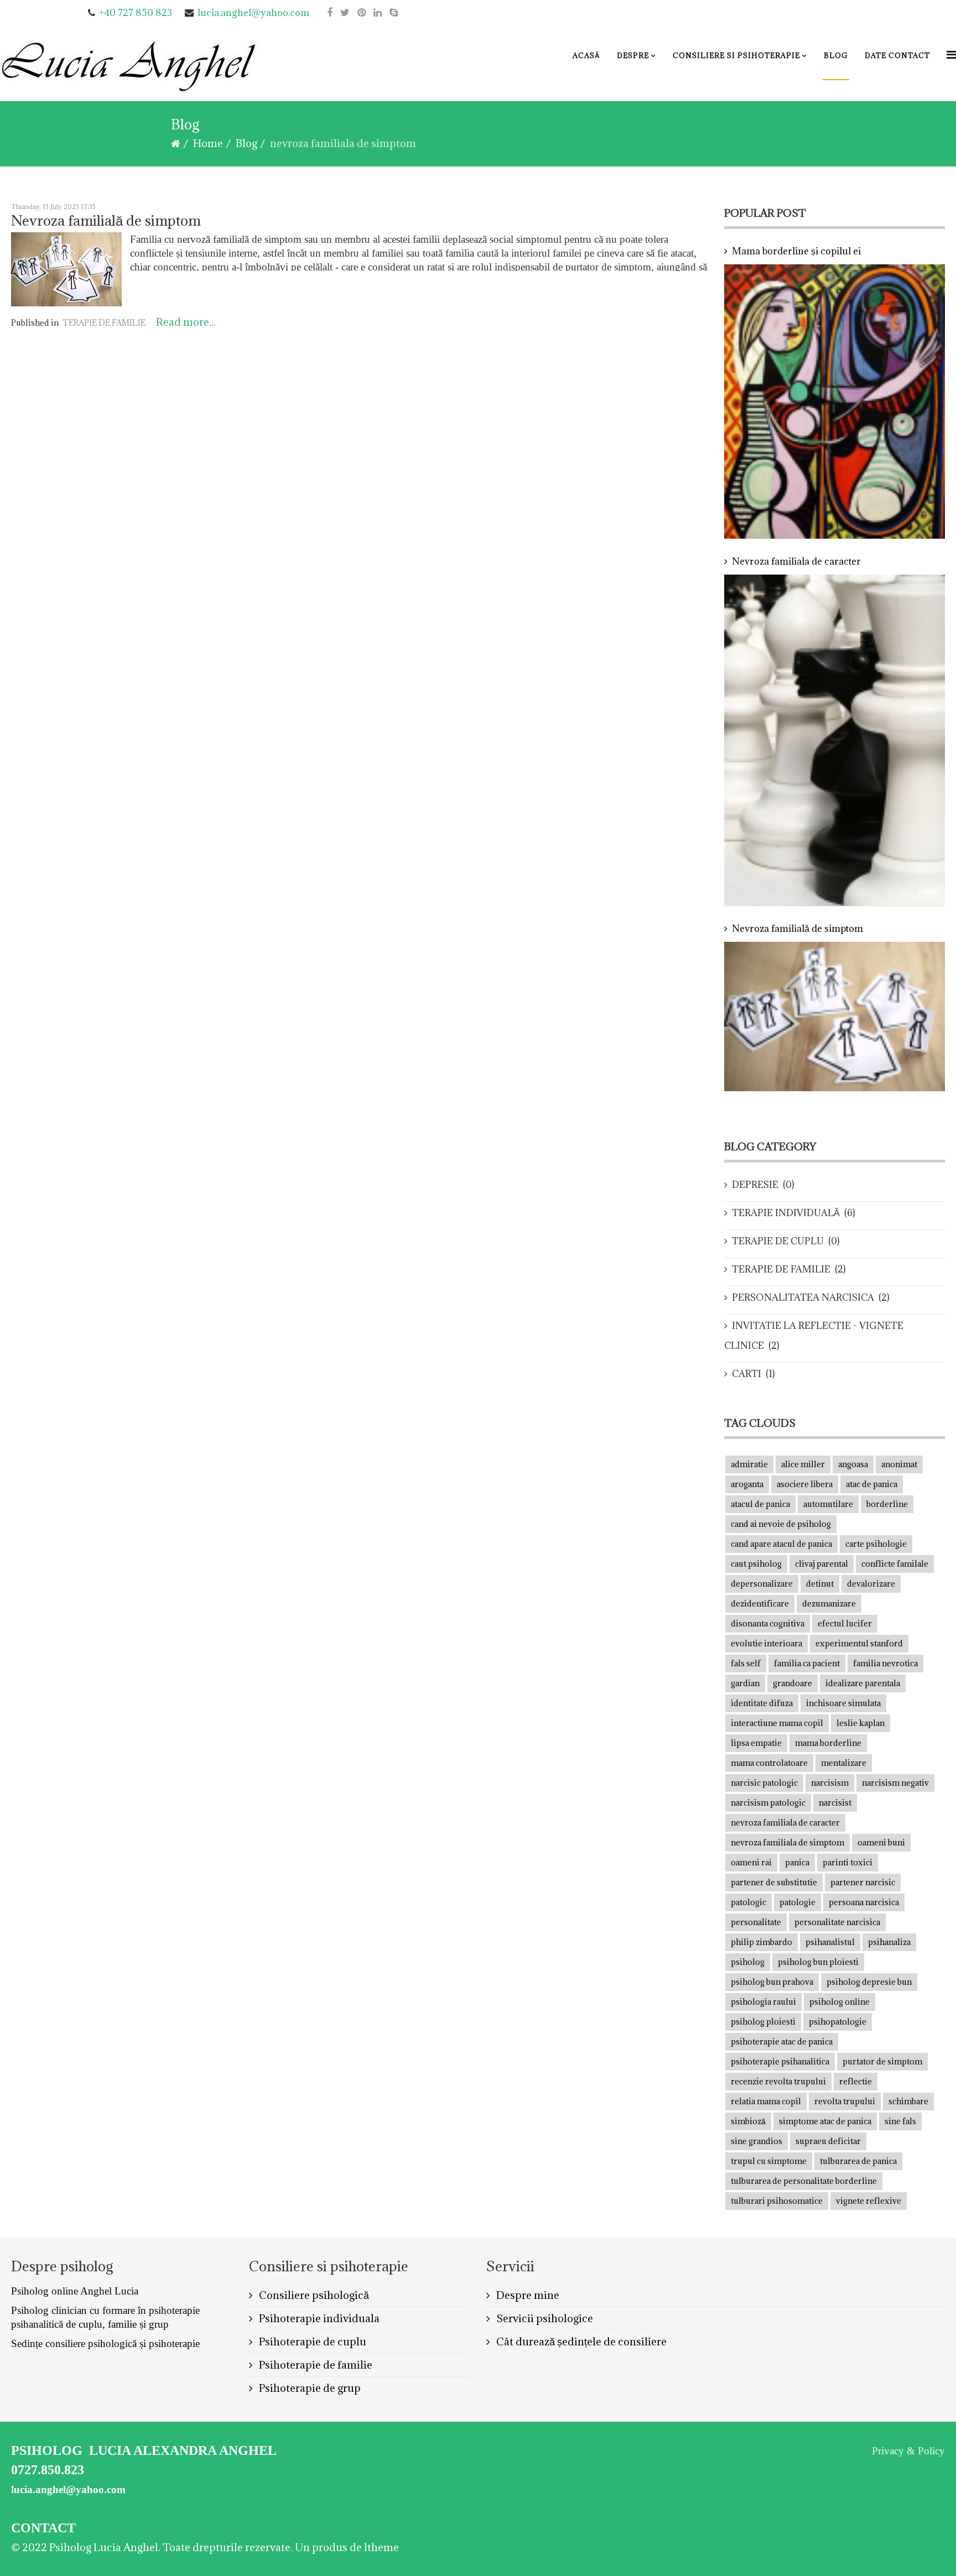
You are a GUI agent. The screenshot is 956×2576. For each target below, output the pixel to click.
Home (208, 143)
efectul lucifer (845, 1623)
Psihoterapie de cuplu (311, 2342)
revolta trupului (845, 2101)
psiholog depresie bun (869, 1982)
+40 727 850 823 (136, 13)
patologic (749, 1902)
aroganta (747, 1484)
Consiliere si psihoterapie (736, 55)
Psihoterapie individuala (318, 2318)
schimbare (908, 2101)
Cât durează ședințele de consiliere (580, 2342)
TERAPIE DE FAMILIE (104, 323)
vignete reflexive (869, 2201)
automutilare (828, 1504)
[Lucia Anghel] (345, 12)
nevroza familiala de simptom (788, 1842)
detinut (820, 1584)
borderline (887, 1504)
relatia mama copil (766, 2101)
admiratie (749, 1464)
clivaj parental (822, 1564)
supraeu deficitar (828, 2141)
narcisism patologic (768, 1803)
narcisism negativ (895, 1783)
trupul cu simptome (769, 2161)
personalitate (756, 1922)
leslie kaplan (861, 1723)
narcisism (830, 1783)
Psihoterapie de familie (315, 2365)
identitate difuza (762, 1703)
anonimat (899, 1464)
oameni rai (751, 1862)
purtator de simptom (882, 2061)
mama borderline (828, 1743)
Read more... (186, 322)
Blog (836, 55)
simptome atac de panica (825, 2121)
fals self (746, 1663)
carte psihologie (876, 1544)
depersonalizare (762, 1584)
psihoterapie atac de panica (782, 2041)
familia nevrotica (885, 1663)
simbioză (748, 2121)
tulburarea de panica (858, 2161)
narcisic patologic (764, 1783)
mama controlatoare (769, 1763)
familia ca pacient (807, 1663)
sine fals (900, 2121)
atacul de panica (760, 1504)
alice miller (803, 1464)
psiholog (748, 1962)
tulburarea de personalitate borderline (804, 2181)
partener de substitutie (774, 1882)
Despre (633, 55)
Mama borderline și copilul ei (796, 251)
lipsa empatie (756, 1743)
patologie (797, 1902)
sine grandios (757, 2141)
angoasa (853, 1464)
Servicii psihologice (544, 2318)
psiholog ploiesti (763, 2022)
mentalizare (844, 1763)
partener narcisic (863, 1882)
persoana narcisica (864, 1902)
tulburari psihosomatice (777, 2201)
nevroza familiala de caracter (785, 1823)
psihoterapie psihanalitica (780, 2061)
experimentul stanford (859, 1643)
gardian (745, 1683)
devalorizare (871, 1584)
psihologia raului (763, 2002)
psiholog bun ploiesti (818, 1962)
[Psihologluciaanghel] (330, 12)
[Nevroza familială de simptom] (66, 269)
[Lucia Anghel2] (130, 66)
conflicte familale (895, 1564)
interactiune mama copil (777, 1723)
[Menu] (951, 54)
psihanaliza (889, 1942)
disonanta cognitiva (768, 1623)
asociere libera (805, 1484)
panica (797, 1862)
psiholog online (840, 2002)
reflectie (856, 2081)
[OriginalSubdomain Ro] (378, 12)
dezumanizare (829, 1604)
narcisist (835, 1803)
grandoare (793, 1683)
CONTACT (43, 2528)
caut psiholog (756, 1564)
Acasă (586, 55)
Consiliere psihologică (313, 2295)
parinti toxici (848, 1862)
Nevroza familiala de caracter (796, 561)
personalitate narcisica (837, 1922)
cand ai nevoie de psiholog (781, 1524)
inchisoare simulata (843, 1703)
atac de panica (872, 1484)
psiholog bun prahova (772, 1982)
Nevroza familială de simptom (106, 220)
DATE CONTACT (897, 55)
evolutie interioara (767, 1643)
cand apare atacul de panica (781, 1544)
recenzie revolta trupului (778, 2081)
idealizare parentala (863, 1683)
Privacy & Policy (908, 2451)
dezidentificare (760, 1604)
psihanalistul (830, 1942)
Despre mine (527, 2295)
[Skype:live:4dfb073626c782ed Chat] (394, 12)
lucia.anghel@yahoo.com (253, 13)
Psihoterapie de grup (309, 2388)
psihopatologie (838, 2022)
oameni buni (881, 1842)
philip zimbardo (762, 1942)
